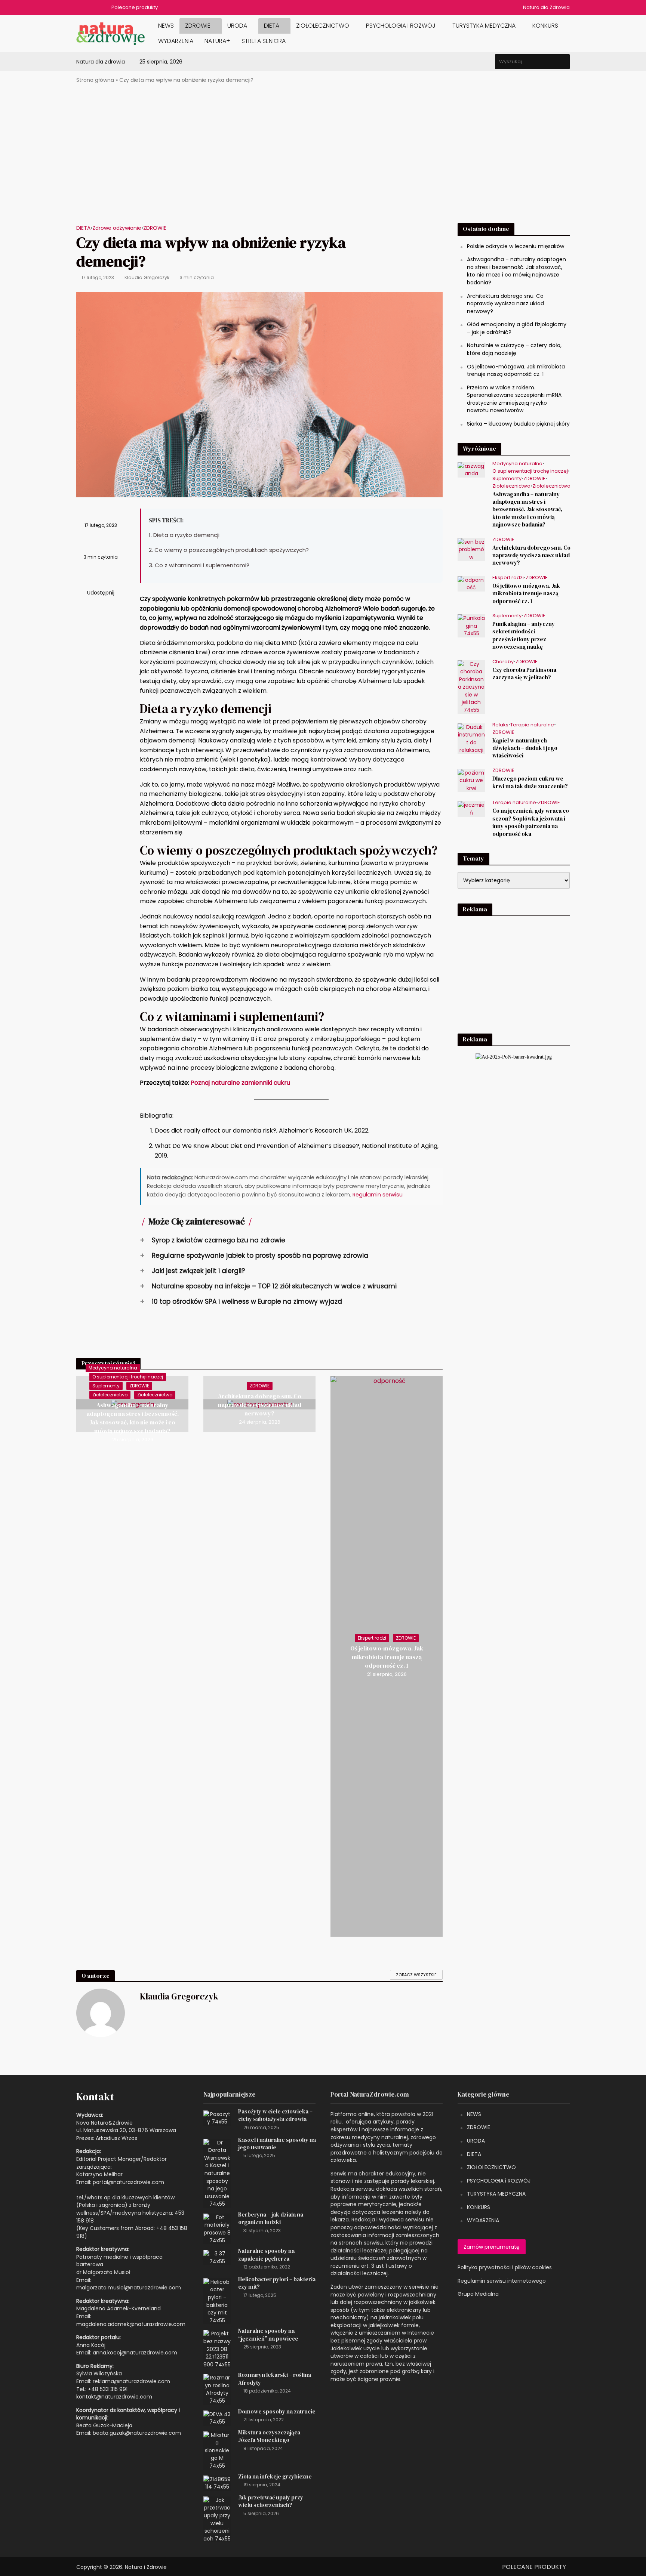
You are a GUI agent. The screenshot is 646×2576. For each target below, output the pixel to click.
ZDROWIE (198, 26)
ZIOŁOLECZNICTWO (491, 2167)
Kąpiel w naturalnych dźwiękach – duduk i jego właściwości (525, 748)
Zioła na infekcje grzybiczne (275, 2477)
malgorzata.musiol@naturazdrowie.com (129, 2288)
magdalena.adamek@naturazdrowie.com (131, 2324)
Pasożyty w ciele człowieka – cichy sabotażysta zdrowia (275, 2115)
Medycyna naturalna (113, 1368)
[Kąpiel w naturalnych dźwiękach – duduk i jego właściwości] (471, 738)
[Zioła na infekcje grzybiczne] (217, 2483)
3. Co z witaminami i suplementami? (199, 565)
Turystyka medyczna (484, 26)
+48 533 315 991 (108, 2389)
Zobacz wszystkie (416, 1975)
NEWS (166, 26)
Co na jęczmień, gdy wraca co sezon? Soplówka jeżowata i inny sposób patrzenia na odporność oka (531, 822)
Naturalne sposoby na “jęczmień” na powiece (268, 2335)
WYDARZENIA (176, 41)
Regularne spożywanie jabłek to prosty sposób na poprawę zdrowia (254, 1255)
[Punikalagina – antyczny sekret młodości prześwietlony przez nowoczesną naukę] (471, 626)
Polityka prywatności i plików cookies (505, 2267)
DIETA (272, 26)
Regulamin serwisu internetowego (502, 2281)
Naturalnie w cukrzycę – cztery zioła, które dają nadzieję (514, 349)
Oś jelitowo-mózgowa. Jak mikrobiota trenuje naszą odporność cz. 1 (387, 1657)
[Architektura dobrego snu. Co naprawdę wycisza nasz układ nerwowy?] (471, 549)
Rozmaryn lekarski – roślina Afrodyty (275, 2379)
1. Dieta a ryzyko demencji (184, 535)
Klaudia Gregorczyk (147, 277)
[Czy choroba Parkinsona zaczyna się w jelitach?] (471, 686)
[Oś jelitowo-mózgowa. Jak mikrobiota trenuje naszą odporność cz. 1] (471, 583)
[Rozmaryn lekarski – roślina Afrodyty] (217, 2389)
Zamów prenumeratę (492, 2247)
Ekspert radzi (372, 1638)
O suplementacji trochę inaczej (128, 1377)
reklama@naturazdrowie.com (131, 2381)
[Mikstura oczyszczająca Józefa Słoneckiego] (217, 2450)
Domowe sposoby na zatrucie (277, 2412)
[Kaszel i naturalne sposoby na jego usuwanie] (217, 2173)
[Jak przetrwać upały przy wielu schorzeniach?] (217, 2519)
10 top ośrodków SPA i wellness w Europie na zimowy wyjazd (241, 1301)
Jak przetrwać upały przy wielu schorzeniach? (271, 2501)
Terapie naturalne (532, 725)
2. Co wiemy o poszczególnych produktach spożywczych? (229, 550)
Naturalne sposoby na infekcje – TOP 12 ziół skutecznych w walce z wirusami (268, 1286)
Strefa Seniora (264, 41)
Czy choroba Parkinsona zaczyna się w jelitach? (524, 674)
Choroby (503, 662)
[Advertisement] (323, 162)
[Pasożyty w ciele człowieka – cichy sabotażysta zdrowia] (217, 2118)
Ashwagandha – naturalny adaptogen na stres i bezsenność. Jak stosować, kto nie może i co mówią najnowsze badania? (133, 1418)
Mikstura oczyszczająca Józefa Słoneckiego (269, 2436)
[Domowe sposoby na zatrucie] (217, 2418)
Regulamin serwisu (378, 1195)
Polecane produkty (135, 7)
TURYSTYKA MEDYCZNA (496, 2194)
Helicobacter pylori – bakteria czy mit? (277, 2283)
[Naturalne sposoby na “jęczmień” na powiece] (217, 2349)
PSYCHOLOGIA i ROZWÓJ (401, 26)
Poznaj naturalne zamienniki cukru (240, 1083)
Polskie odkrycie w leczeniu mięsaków (516, 246)
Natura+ (217, 41)
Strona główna (95, 80)
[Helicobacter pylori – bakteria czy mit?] (217, 2301)
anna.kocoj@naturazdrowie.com (135, 2353)
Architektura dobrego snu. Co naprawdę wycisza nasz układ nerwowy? (260, 1405)
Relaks (500, 725)
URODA (237, 26)
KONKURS (545, 26)
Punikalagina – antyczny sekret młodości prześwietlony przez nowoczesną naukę (524, 635)
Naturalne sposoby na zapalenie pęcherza (266, 2255)
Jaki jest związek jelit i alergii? (192, 1271)
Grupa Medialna (478, 2294)
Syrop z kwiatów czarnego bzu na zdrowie (213, 1240)
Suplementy (106, 1386)
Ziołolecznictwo (323, 26)
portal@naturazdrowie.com (128, 2182)
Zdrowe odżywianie (117, 228)
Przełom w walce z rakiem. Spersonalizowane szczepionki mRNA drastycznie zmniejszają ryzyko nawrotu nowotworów (514, 399)
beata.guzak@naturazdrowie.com (137, 2433)
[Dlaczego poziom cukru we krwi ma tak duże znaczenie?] (471, 780)
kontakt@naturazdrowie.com (114, 2397)
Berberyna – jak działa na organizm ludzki (271, 2218)
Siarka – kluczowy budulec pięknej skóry (518, 424)
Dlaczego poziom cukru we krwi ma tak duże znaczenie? (530, 782)
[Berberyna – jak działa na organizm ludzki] (217, 2228)
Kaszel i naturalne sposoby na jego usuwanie (277, 2144)
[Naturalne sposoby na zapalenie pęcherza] (217, 2257)
